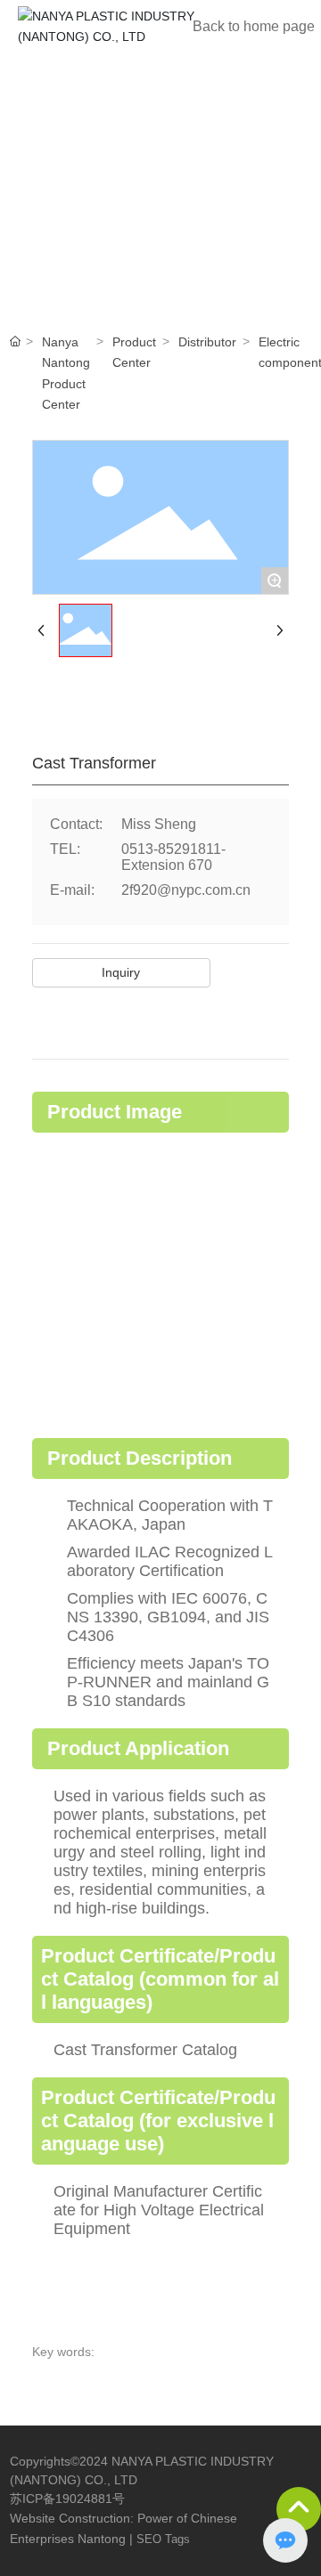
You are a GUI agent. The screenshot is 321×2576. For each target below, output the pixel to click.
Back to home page (254, 26)
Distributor (207, 342)
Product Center (134, 352)
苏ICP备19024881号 (67, 2499)
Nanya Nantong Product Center (66, 373)
